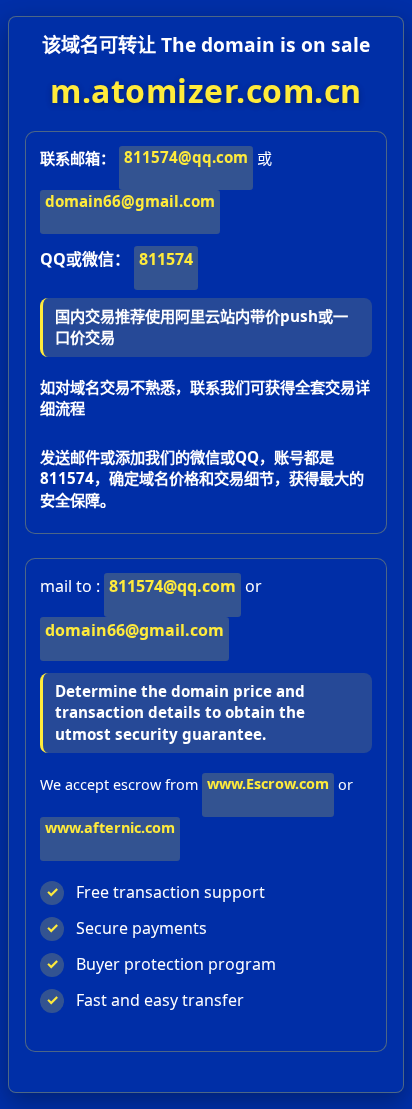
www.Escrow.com (268, 783)
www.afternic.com (110, 827)
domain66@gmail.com (130, 201)
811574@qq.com (186, 157)
